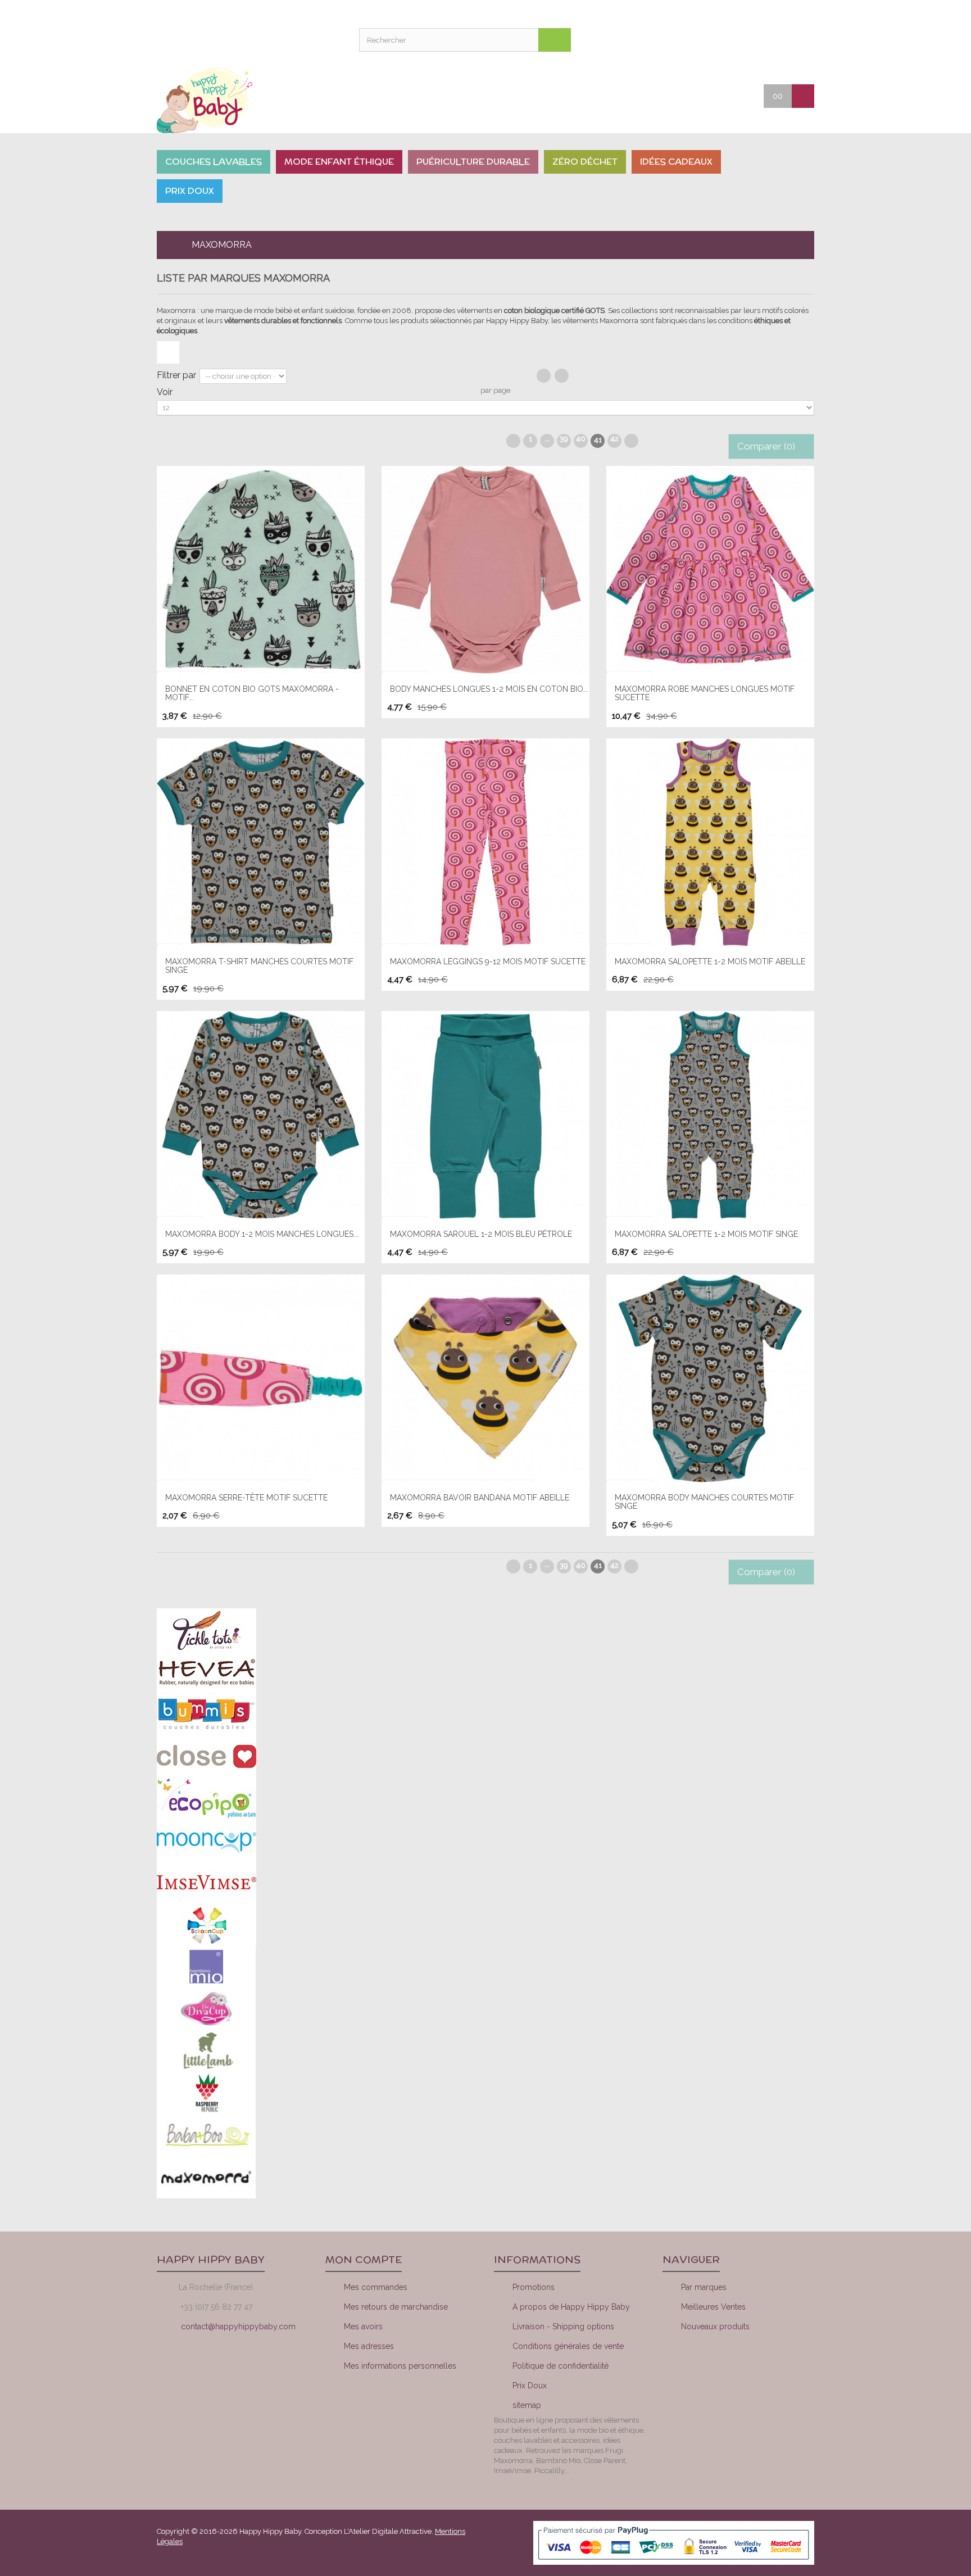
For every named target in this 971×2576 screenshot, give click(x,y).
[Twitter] (743, 2368)
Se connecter (800, 39)
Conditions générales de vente (568, 2346)
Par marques (704, 2287)
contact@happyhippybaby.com (238, 2326)
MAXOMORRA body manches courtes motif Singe (704, 1502)
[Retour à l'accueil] (166, 245)
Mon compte (716, 39)
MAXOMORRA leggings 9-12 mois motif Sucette (488, 962)
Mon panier (772, 39)
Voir (165, 392)
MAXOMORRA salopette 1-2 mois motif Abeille (710, 962)
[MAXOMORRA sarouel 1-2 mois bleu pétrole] (485, 1115)
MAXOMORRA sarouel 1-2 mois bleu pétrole (481, 1234)
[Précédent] (513, 441)
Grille (544, 376)
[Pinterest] (782, 2368)
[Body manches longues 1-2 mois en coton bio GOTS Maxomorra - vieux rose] (485, 570)
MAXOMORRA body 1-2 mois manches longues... (262, 1234)
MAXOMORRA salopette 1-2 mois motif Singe (706, 1234)
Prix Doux (530, 2385)
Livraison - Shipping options (563, 2326)
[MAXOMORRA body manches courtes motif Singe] (710, 1378)
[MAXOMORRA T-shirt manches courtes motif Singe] (261, 842)
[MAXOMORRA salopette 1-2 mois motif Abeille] (710, 842)
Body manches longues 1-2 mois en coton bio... (489, 689)
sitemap (527, 2405)
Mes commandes (376, 2287)
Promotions (534, 2287)
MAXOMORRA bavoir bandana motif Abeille (480, 1498)
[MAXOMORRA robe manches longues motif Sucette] (710, 570)
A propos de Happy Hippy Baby (571, 2307)
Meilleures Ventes (713, 2307)
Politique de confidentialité (561, 2366)
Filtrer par (176, 375)
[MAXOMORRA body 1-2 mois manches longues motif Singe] (261, 1115)
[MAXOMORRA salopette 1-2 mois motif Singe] (710, 1115)
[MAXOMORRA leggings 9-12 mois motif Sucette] (485, 842)
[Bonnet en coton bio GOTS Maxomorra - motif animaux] (261, 570)
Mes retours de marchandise (396, 2307)
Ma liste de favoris (744, 39)
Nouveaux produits (715, 2326)
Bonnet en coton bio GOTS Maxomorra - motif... (252, 693)
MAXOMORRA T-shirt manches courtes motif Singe (259, 966)
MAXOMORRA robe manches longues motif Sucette (705, 693)
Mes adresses (369, 2346)
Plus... (168, 352)
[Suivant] (631, 441)
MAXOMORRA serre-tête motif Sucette (246, 1498)
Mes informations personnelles (400, 2366)
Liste (562, 376)
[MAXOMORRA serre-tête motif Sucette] (261, 1378)
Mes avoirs (363, 2326)
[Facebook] (705, 2368)
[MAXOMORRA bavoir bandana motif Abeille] (485, 1378)
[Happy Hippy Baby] (233, 100)
